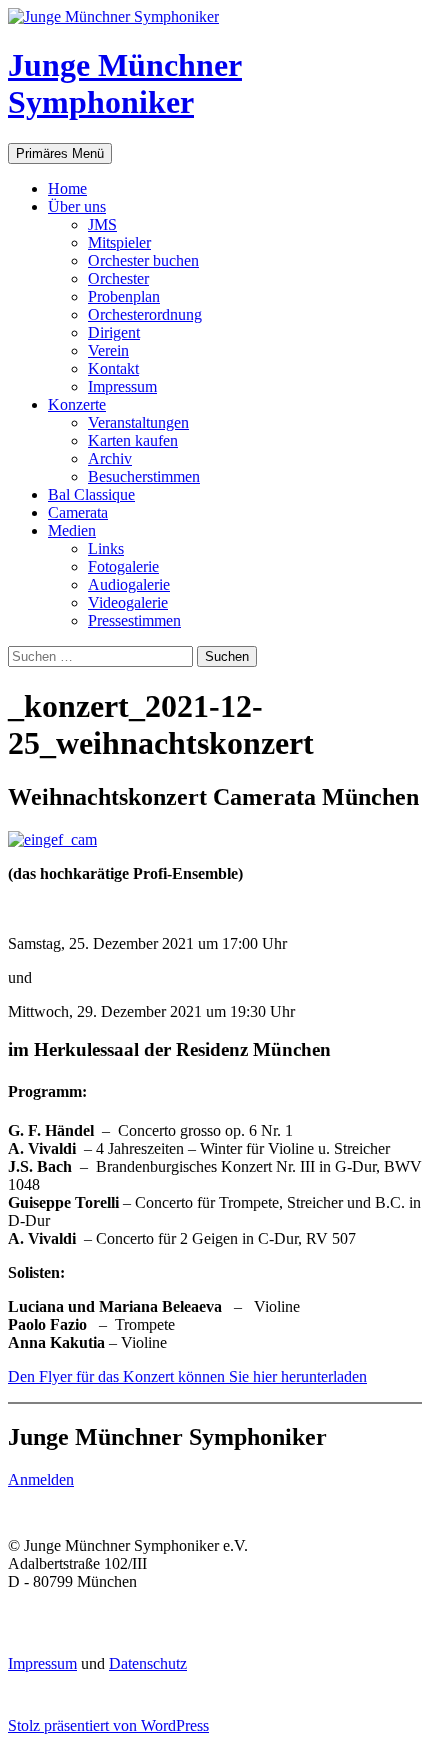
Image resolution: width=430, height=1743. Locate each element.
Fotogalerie (123, 566)
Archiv (110, 458)
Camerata (78, 512)
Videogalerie (128, 602)
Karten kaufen (133, 440)
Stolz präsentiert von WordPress (108, 1725)
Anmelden (41, 1479)
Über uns (77, 206)
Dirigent (114, 332)
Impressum (122, 386)
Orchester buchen (143, 260)
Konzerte (77, 404)
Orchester (118, 278)
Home (67, 188)
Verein (108, 350)
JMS (102, 224)
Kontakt (113, 368)
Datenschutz (148, 1663)
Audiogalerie (129, 584)
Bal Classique (91, 494)
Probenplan (124, 296)
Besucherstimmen (144, 476)
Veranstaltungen (138, 422)
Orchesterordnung (145, 314)
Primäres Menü (60, 153)
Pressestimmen (134, 620)
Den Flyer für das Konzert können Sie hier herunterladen (187, 1376)
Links (106, 548)
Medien (72, 530)
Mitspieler (119, 242)
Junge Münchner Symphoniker (125, 83)
